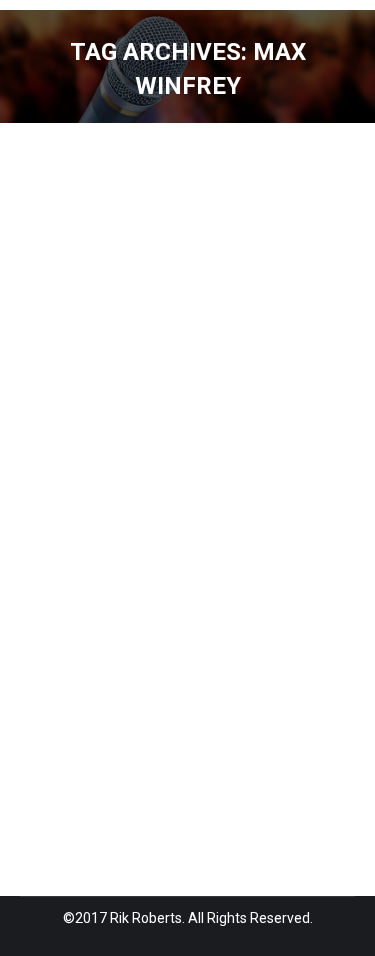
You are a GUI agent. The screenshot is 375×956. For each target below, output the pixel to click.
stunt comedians (98, 491)
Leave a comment (253, 537)
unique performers (216, 491)
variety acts (81, 514)
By (64, 537)
